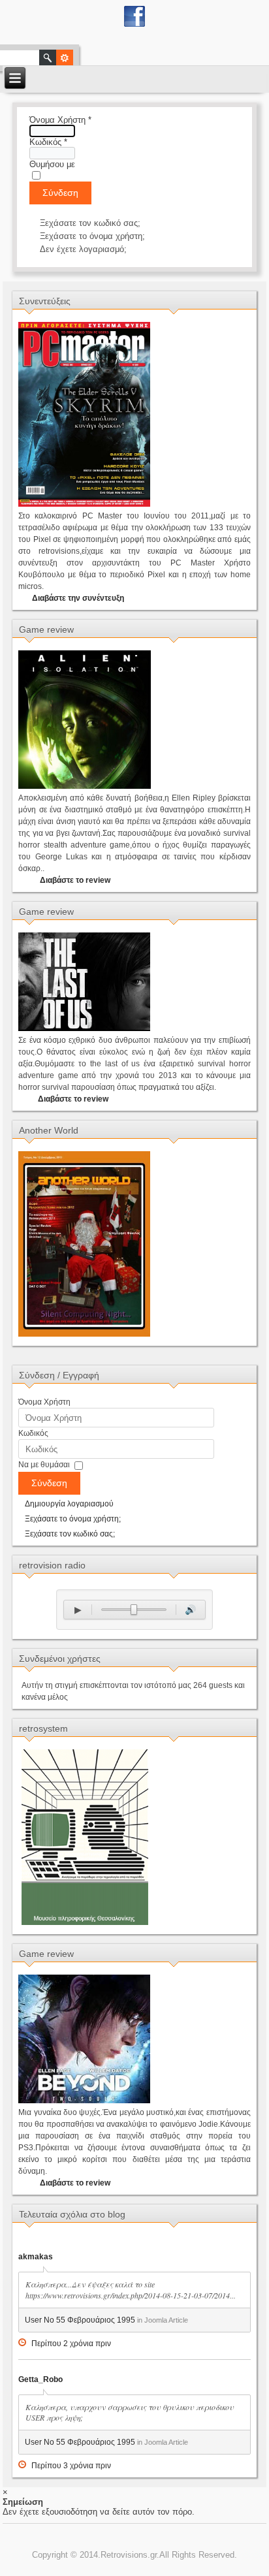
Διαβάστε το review (75, 880)
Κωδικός (48, 142)
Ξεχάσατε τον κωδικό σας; (90, 223)
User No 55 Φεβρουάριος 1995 (80, 2320)
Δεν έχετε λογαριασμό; (83, 249)
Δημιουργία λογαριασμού (69, 1504)
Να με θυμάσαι (44, 1465)
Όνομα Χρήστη (60, 120)
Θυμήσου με (52, 164)
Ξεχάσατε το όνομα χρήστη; (92, 236)
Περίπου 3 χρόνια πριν (71, 2466)
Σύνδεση (60, 193)
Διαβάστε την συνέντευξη (78, 598)
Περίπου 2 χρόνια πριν (71, 2344)
